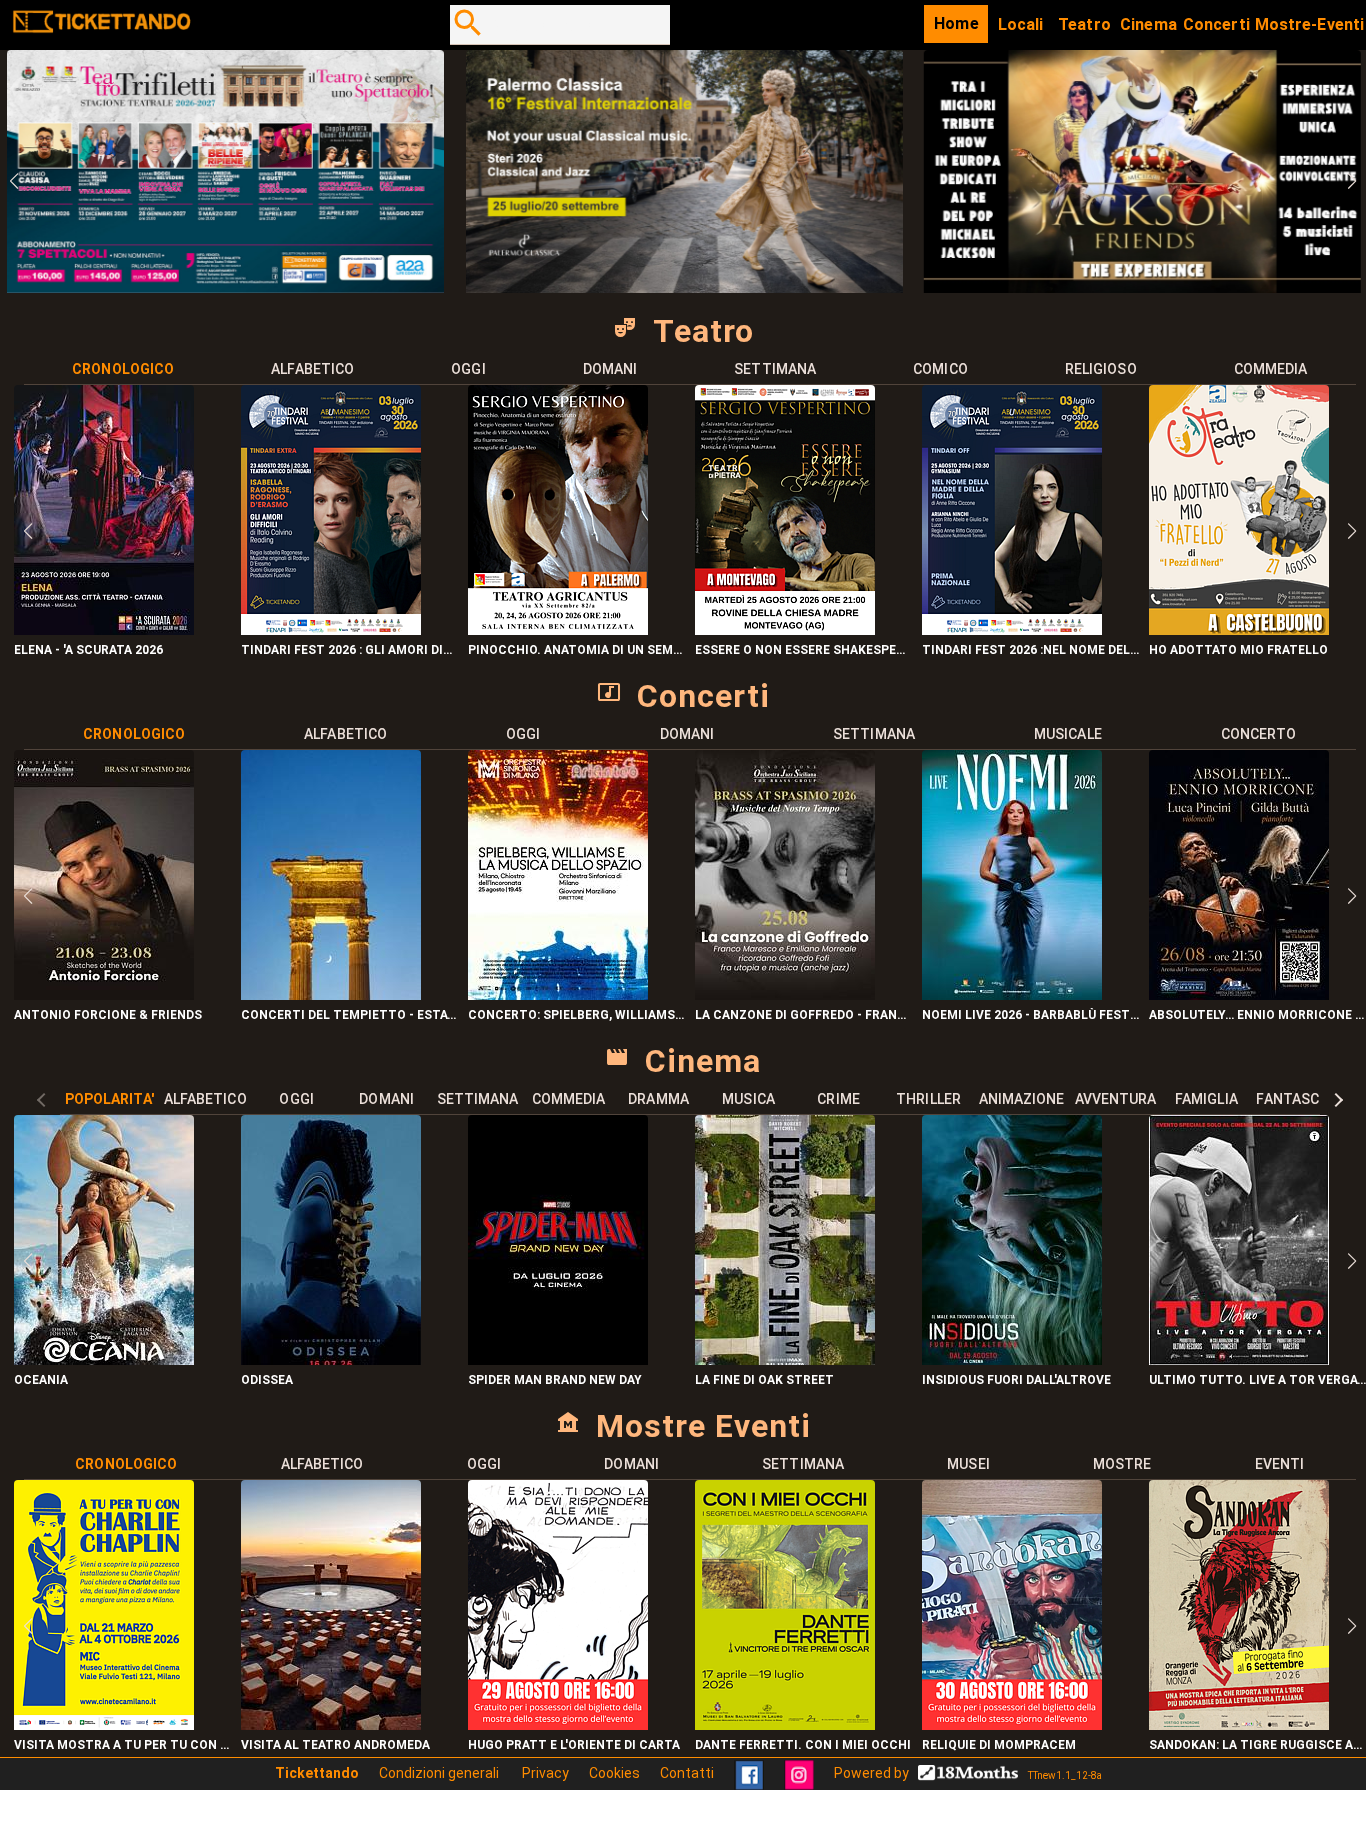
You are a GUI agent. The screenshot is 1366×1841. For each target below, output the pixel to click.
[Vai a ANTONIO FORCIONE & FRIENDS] (104, 994)
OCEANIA (41, 1380)
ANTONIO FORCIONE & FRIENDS (108, 1015)
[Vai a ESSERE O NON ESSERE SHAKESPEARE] (785, 629)
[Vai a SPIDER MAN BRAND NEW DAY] (558, 1359)
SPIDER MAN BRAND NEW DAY (555, 1380)
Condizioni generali (440, 1773)
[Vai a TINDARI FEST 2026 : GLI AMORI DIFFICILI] (331, 629)
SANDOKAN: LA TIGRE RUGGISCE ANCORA (1257, 1745)
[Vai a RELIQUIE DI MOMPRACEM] (1012, 1724)
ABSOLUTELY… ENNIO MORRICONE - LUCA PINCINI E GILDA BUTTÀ (1257, 1015)
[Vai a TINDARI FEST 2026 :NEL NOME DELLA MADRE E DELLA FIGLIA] (1012, 629)
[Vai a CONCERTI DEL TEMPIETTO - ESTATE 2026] (331, 994)
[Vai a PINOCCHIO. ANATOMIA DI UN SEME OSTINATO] (558, 629)
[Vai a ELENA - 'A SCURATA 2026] (104, 629)
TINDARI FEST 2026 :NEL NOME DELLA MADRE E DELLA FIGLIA (1030, 650)
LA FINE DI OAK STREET (764, 1380)
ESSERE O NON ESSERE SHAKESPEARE (803, 650)
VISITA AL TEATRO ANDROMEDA (335, 1745)
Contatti (687, 1773)
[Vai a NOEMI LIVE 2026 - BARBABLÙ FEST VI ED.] (1012, 994)
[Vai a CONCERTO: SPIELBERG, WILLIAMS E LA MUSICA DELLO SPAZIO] (558, 994)
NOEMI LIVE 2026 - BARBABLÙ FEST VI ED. (1030, 1015)
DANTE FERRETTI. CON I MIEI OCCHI (803, 1745)
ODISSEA (267, 1380)
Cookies (614, 1773)
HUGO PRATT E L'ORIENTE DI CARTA (574, 1745)
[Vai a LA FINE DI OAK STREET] (785, 1359)
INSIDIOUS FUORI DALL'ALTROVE (1016, 1380)
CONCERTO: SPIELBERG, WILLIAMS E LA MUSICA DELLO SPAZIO (576, 1015)
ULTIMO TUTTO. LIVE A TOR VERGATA (1257, 1380)
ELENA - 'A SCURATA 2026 (88, 650)
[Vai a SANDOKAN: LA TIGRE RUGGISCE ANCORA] (1239, 1724)
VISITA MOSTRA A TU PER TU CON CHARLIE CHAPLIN (122, 1745)
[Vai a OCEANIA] (104, 1359)
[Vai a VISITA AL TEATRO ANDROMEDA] (331, 1724)
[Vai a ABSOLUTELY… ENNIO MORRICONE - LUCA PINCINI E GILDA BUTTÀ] (1239, 994)
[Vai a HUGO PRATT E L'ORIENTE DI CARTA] (558, 1724)
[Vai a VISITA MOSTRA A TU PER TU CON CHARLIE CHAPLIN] (104, 1724)
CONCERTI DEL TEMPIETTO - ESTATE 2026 (349, 1015)
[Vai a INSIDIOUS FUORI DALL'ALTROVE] (1012, 1359)
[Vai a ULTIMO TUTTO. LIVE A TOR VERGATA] (1239, 1359)
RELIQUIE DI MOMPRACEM (999, 1745)
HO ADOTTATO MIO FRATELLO (1238, 650)
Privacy (545, 1773)
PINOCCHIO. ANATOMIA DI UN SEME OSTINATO (576, 650)
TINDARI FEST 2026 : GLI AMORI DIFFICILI (349, 650)
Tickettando (317, 1773)
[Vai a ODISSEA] (331, 1359)
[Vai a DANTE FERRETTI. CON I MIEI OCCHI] (785, 1724)
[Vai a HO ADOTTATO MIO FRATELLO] (1239, 629)
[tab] (123, 369)
